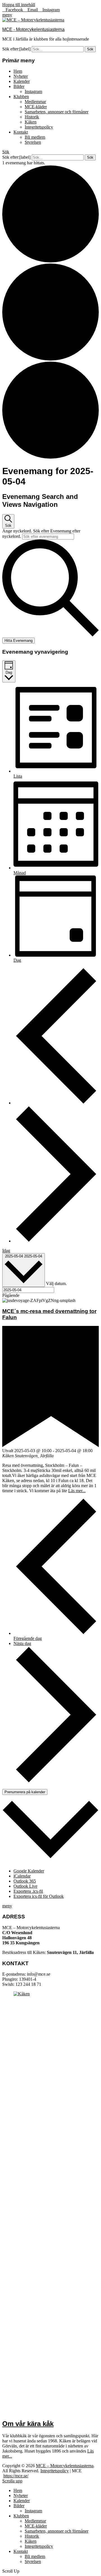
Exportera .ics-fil (28, 1891)
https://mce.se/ (16, 2476)
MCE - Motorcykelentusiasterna (33, 29)
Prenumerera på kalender (25, 1792)
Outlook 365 (25, 1881)
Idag (6, 1251)
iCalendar (22, 1876)
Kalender (22, 81)
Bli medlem (35, 137)
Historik (32, 117)
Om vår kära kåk (28, 2424)
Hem (18, 71)
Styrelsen (33, 142)
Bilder (19, 86)
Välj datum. (56, 1284)
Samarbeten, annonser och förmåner (57, 112)
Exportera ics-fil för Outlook (39, 1896)
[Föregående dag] (56, 1103)
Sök (6, 152)
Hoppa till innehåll (19, 5)
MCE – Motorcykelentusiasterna (65, 2466)
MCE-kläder (36, 107)
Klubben (21, 97)
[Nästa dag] (56, 1241)
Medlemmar (35, 102)
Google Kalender (29, 1871)
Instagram (33, 91)
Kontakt (21, 132)
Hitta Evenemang (19, 641)
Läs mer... (77, 1491)
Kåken (31, 122)
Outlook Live (25, 1886)
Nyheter (21, 76)
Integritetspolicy (39, 127)
